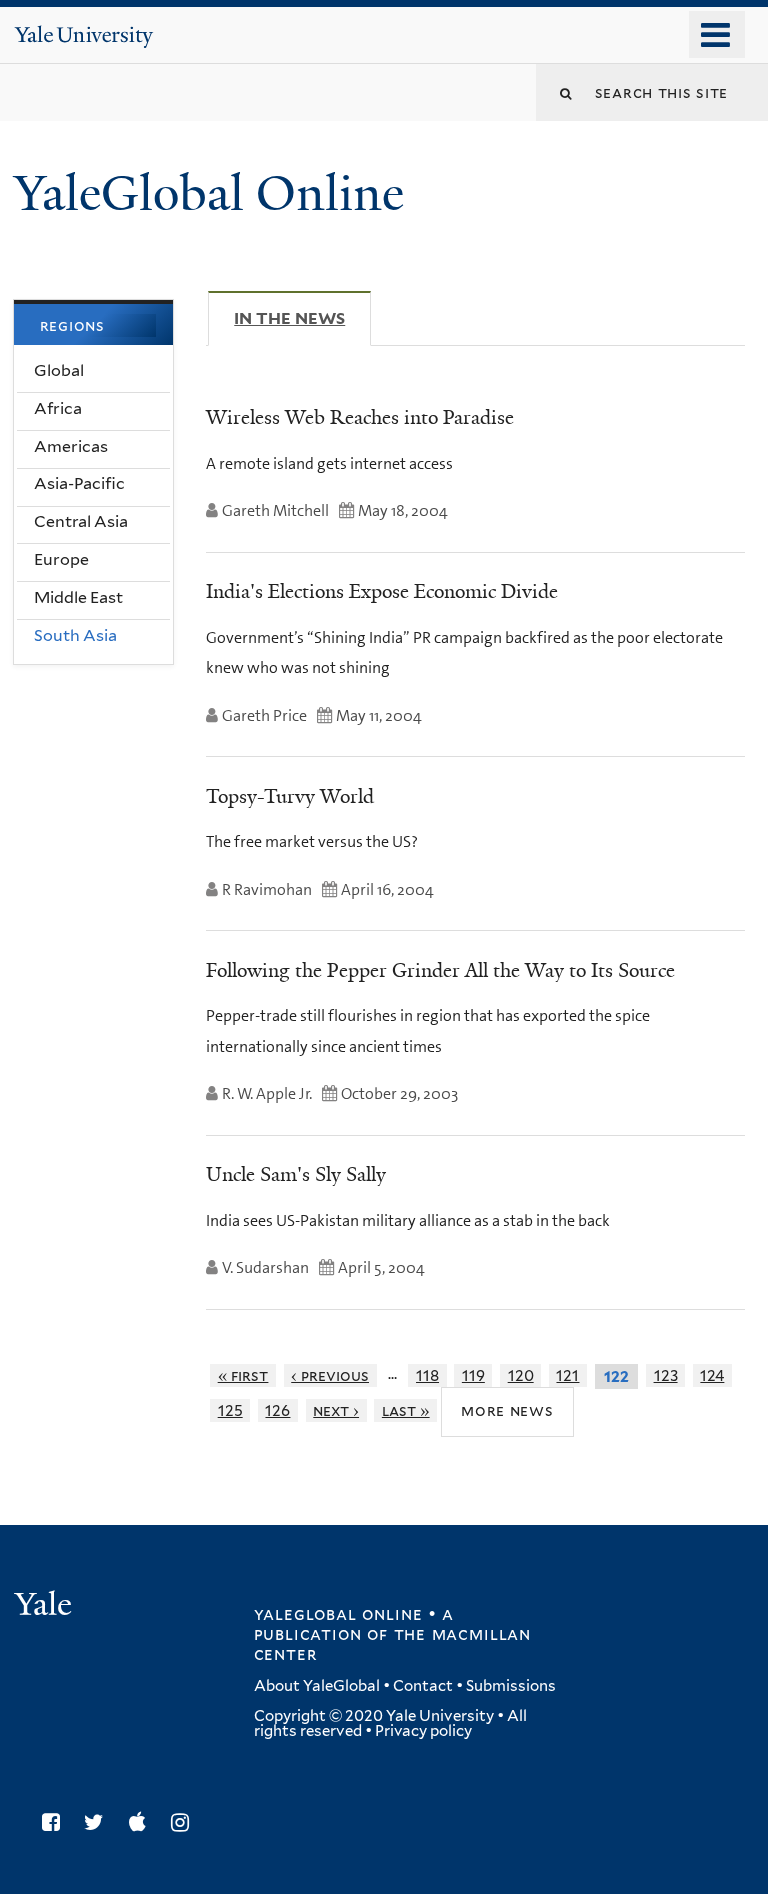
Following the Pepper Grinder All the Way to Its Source (440, 970)
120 (521, 1375)
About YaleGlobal (317, 1686)
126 (277, 1410)
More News (507, 1410)
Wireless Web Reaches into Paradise (360, 417)
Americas (71, 446)
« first (243, 1375)
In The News (302, 318)
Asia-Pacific (79, 483)
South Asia (75, 635)
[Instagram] (185, 1822)
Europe (61, 559)
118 (427, 1375)
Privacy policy (423, 1731)
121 (567, 1375)
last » (406, 1410)
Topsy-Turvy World (290, 796)
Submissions (511, 1686)
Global (59, 370)
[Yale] (46, 1606)
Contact (423, 1686)
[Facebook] (56, 1822)
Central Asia (81, 521)
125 (230, 1410)
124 (712, 1375)
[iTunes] (142, 1822)
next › (336, 1410)
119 (473, 1375)
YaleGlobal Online (209, 193)
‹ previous (330, 1375)
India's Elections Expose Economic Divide (382, 591)
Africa (58, 408)
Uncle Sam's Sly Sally (296, 1174)
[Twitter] (99, 1822)
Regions (72, 325)
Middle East (78, 597)
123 (666, 1375)
